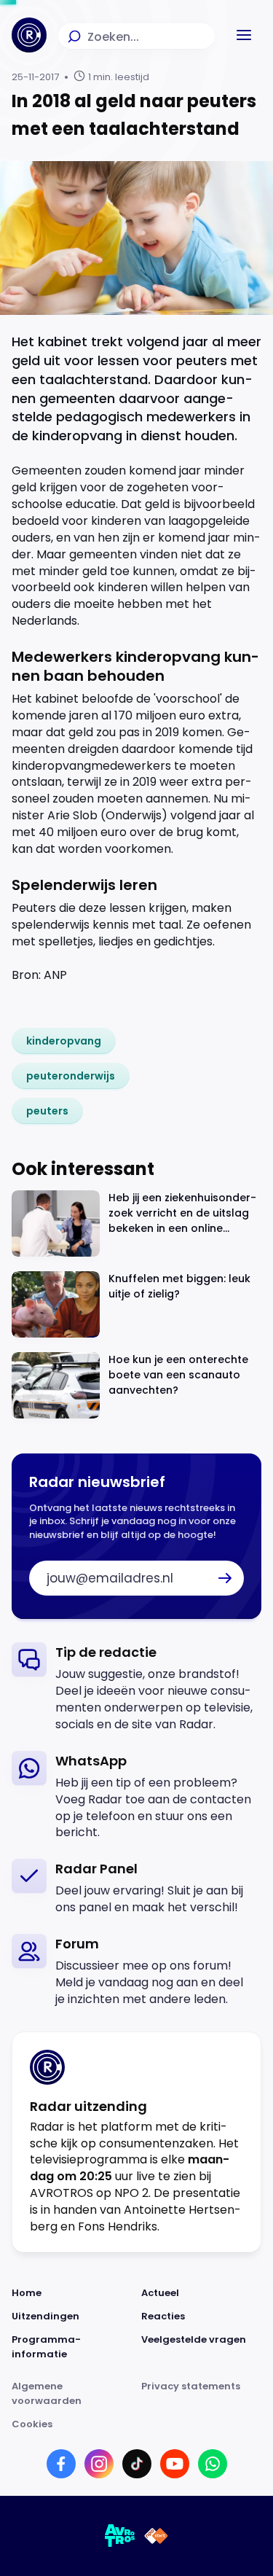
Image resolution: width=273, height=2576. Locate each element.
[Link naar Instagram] (99, 2464)
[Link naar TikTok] (137, 2464)
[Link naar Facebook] (61, 2464)
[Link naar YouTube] (175, 2464)
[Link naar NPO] (156, 2536)
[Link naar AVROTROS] (120, 2536)
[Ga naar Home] (29, 35)
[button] (244, 35)
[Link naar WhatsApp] (213, 2464)
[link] (64, 1041)
